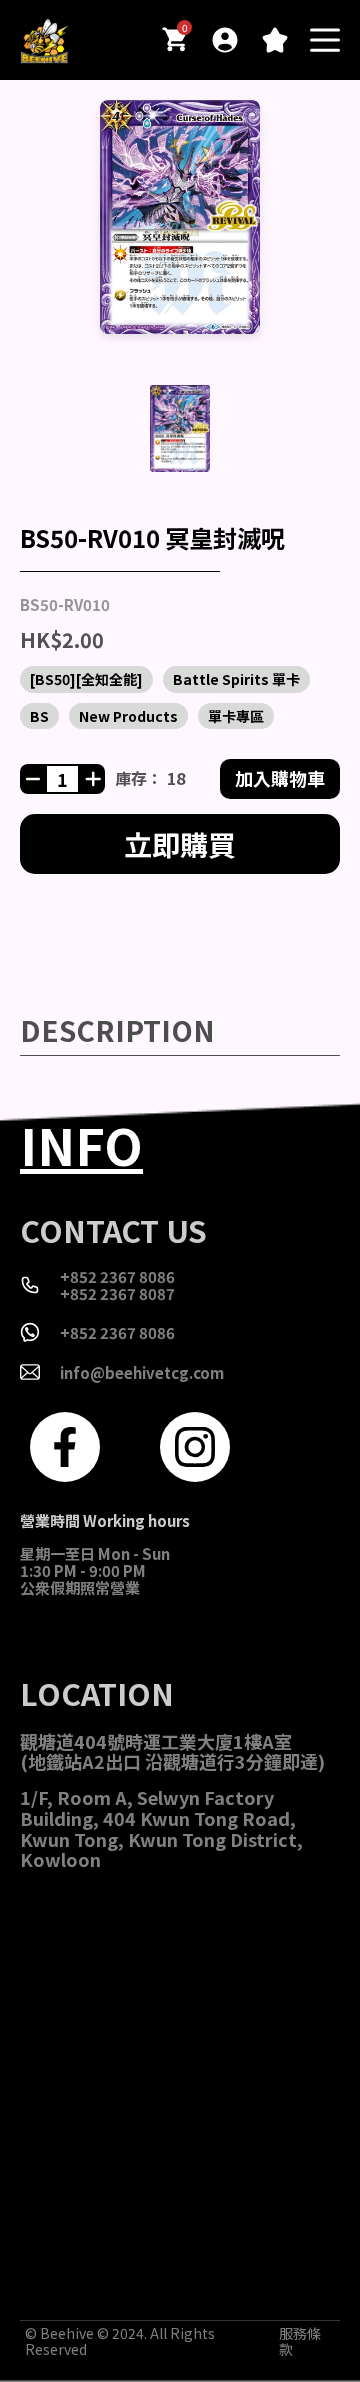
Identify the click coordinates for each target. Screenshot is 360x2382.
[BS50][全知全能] (86, 679)
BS (39, 716)
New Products (128, 716)
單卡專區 (236, 716)
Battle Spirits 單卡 (236, 679)
